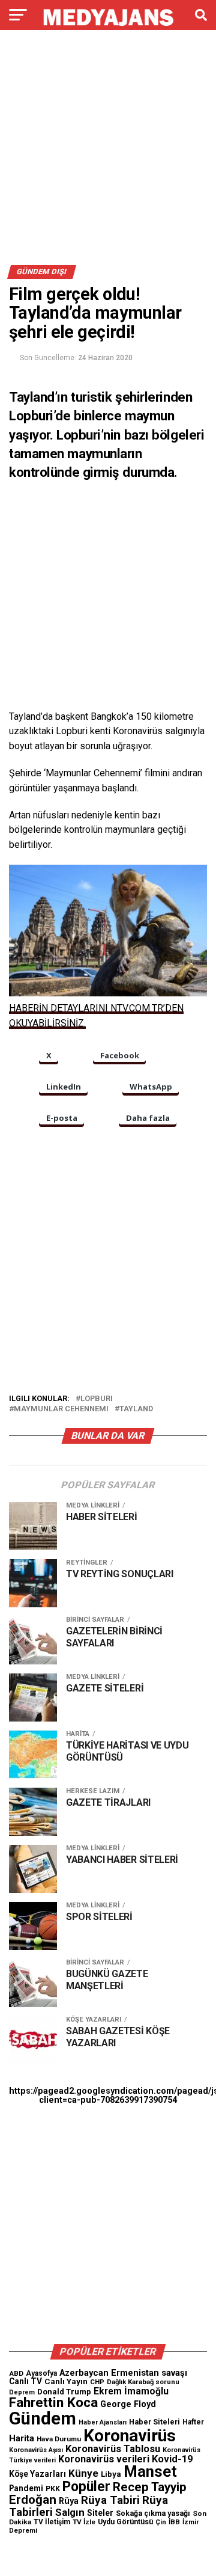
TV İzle (84, 2522)
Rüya (69, 2501)
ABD (16, 2373)
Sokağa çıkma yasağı (153, 2513)
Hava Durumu (59, 2439)
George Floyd (128, 2404)
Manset (150, 2471)
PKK (53, 2489)
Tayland (136, 1409)
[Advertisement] (108, 152)
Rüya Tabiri (110, 2500)
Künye (83, 2473)
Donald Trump (64, 2392)
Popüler (86, 2487)
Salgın (70, 2512)
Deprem (22, 2392)
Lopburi (97, 1399)
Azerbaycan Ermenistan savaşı (123, 2373)
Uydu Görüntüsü (125, 2522)
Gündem (43, 2418)
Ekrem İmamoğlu (131, 2391)
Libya (111, 2474)
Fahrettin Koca (53, 2403)
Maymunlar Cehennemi (61, 1409)
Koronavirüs (130, 2436)
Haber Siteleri (154, 2422)
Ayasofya (41, 2373)
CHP (97, 2382)
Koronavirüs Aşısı (36, 2450)
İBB (174, 2522)
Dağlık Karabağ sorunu (143, 2382)
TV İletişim (52, 2522)
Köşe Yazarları (37, 2474)
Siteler (100, 2513)
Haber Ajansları (103, 2422)
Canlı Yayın (66, 2381)
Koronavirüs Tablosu (113, 2449)
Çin (161, 2522)
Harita (22, 2438)
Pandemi (26, 2488)
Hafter (193, 2422)
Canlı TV (25, 2381)
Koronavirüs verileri (104, 2459)
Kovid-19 (172, 2459)
